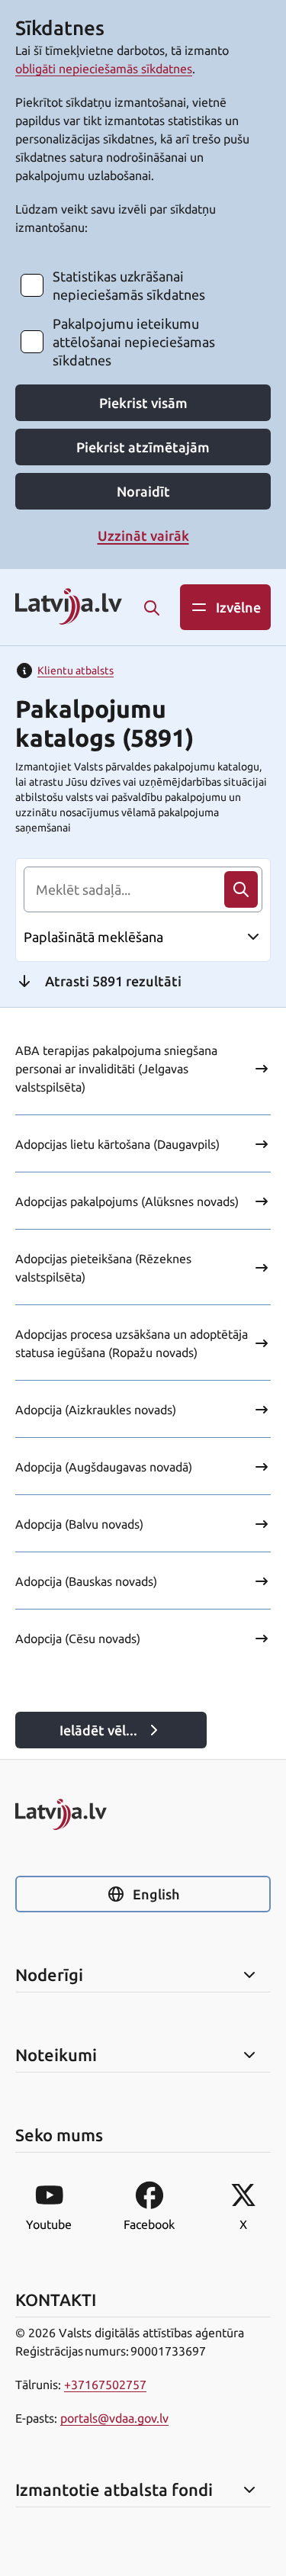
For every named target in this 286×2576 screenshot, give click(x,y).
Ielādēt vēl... (98, 1730)
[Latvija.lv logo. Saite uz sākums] (69, 608)
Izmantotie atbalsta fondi (114, 2490)
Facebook (149, 2224)
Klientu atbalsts (76, 671)
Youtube (49, 2224)
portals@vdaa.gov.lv (114, 2418)
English (156, 1894)
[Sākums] (143, 1814)
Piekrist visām (143, 403)
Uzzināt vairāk (143, 535)
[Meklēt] (152, 608)
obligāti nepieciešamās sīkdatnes (104, 69)
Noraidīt (143, 491)
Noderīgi (49, 1975)
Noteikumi (56, 2055)
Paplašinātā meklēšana (93, 937)
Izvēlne (238, 607)
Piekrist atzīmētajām (143, 447)
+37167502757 (105, 2385)
